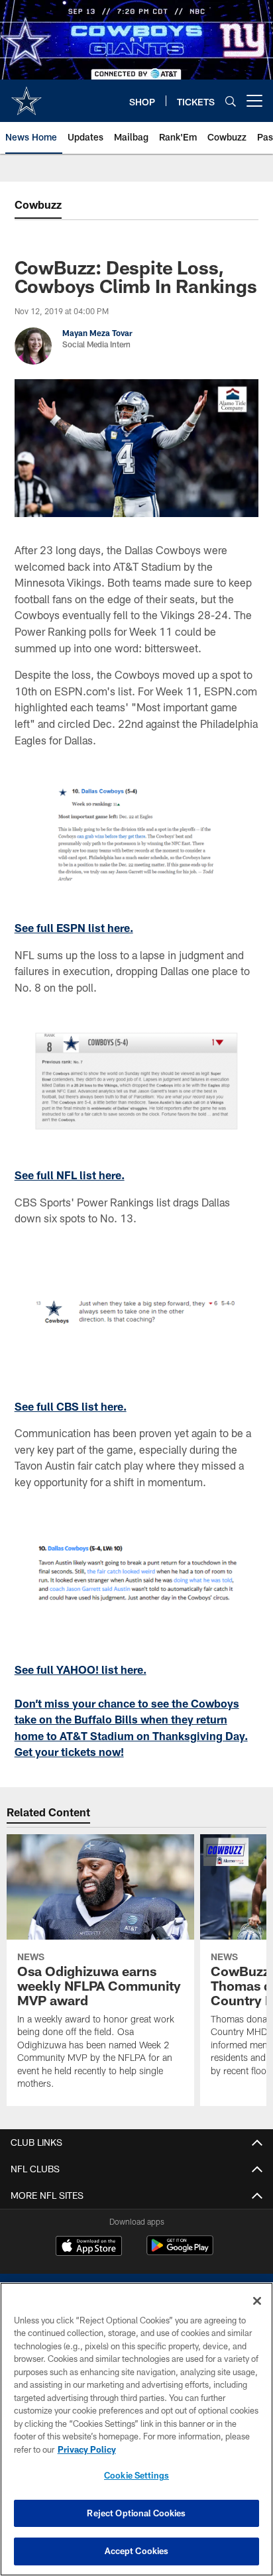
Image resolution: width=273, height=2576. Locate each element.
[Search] (231, 101)
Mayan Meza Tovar (97, 333)
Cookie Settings (136, 2475)
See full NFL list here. (70, 1175)
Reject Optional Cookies (136, 2513)
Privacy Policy (87, 2449)
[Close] (257, 2301)
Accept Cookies (137, 2551)
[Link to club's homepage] (27, 95)
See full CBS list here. (71, 1406)
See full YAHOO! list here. (81, 1669)
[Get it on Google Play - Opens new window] (180, 2252)
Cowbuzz (38, 205)
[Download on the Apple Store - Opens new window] (89, 2247)
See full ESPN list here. (74, 928)
